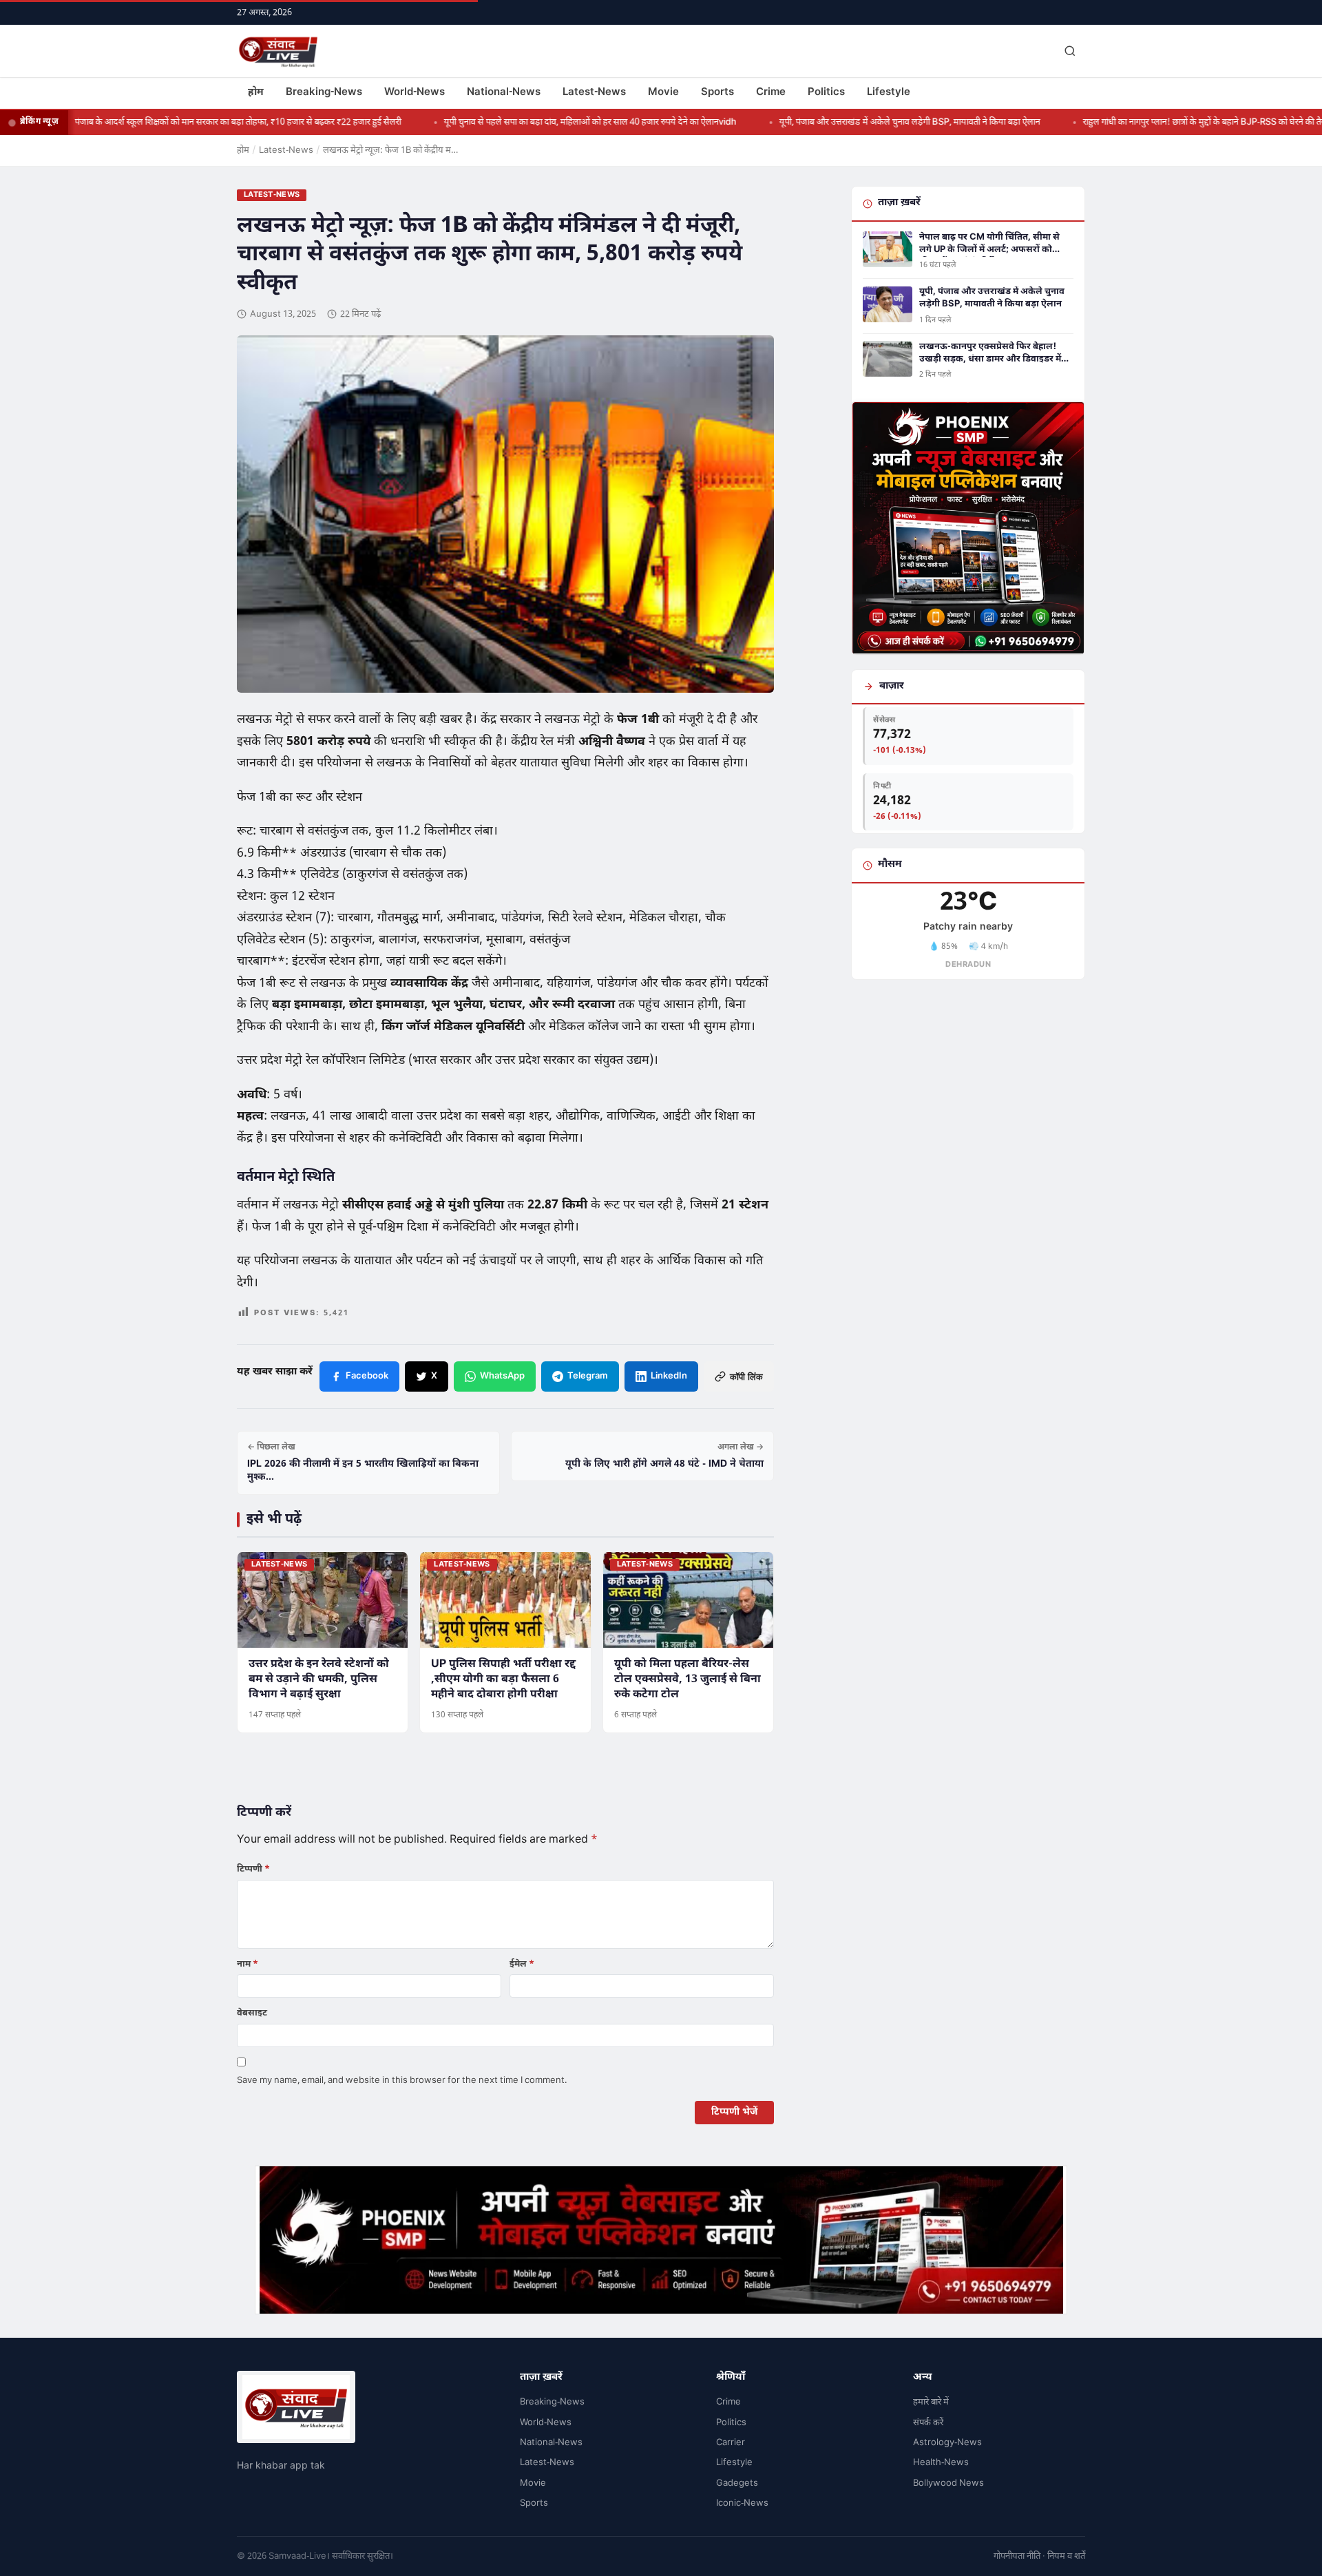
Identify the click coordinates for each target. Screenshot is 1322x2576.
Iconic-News (742, 2503)
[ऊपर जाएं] (1290, 2555)
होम (256, 93)
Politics (826, 93)
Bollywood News (948, 2483)
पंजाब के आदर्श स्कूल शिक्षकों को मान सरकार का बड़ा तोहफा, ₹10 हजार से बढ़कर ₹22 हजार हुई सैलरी (182, 122)
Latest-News (594, 93)
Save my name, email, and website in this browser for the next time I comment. (402, 2081)
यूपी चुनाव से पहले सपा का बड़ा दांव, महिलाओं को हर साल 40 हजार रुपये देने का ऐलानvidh (535, 122)
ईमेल (522, 1964)
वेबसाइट (252, 2013)
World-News (415, 93)
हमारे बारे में (931, 2402)
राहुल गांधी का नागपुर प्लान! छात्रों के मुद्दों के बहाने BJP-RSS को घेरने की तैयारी (1153, 122)
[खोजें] (1070, 51)
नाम (248, 1964)
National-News (504, 93)
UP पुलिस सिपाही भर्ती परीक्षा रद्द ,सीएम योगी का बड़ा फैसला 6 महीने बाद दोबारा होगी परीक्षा (503, 1680)
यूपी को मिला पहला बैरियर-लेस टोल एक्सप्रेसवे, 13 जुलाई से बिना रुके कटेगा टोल (688, 1680)
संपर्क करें (928, 2423)
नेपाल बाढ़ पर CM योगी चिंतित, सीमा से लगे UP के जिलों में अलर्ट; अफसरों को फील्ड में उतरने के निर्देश (989, 244)
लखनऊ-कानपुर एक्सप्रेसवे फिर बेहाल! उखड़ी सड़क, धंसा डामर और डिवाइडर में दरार (990, 353)
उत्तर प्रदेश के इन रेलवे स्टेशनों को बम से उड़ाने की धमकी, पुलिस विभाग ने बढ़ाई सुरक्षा (319, 1680)
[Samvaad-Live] (278, 51)
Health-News (941, 2463)
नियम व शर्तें (1066, 2556)
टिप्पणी (253, 1869)
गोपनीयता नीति (1017, 2556)
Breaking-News (324, 93)
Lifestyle (889, 93)
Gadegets (737, 2483)
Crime (771, 93)
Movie (663, 93)
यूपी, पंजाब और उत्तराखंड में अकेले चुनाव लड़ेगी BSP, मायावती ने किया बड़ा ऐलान (854, 122)
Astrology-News (947, 2443)
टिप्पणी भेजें (734, 2112)
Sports (717, 93)
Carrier (731, 2443)
